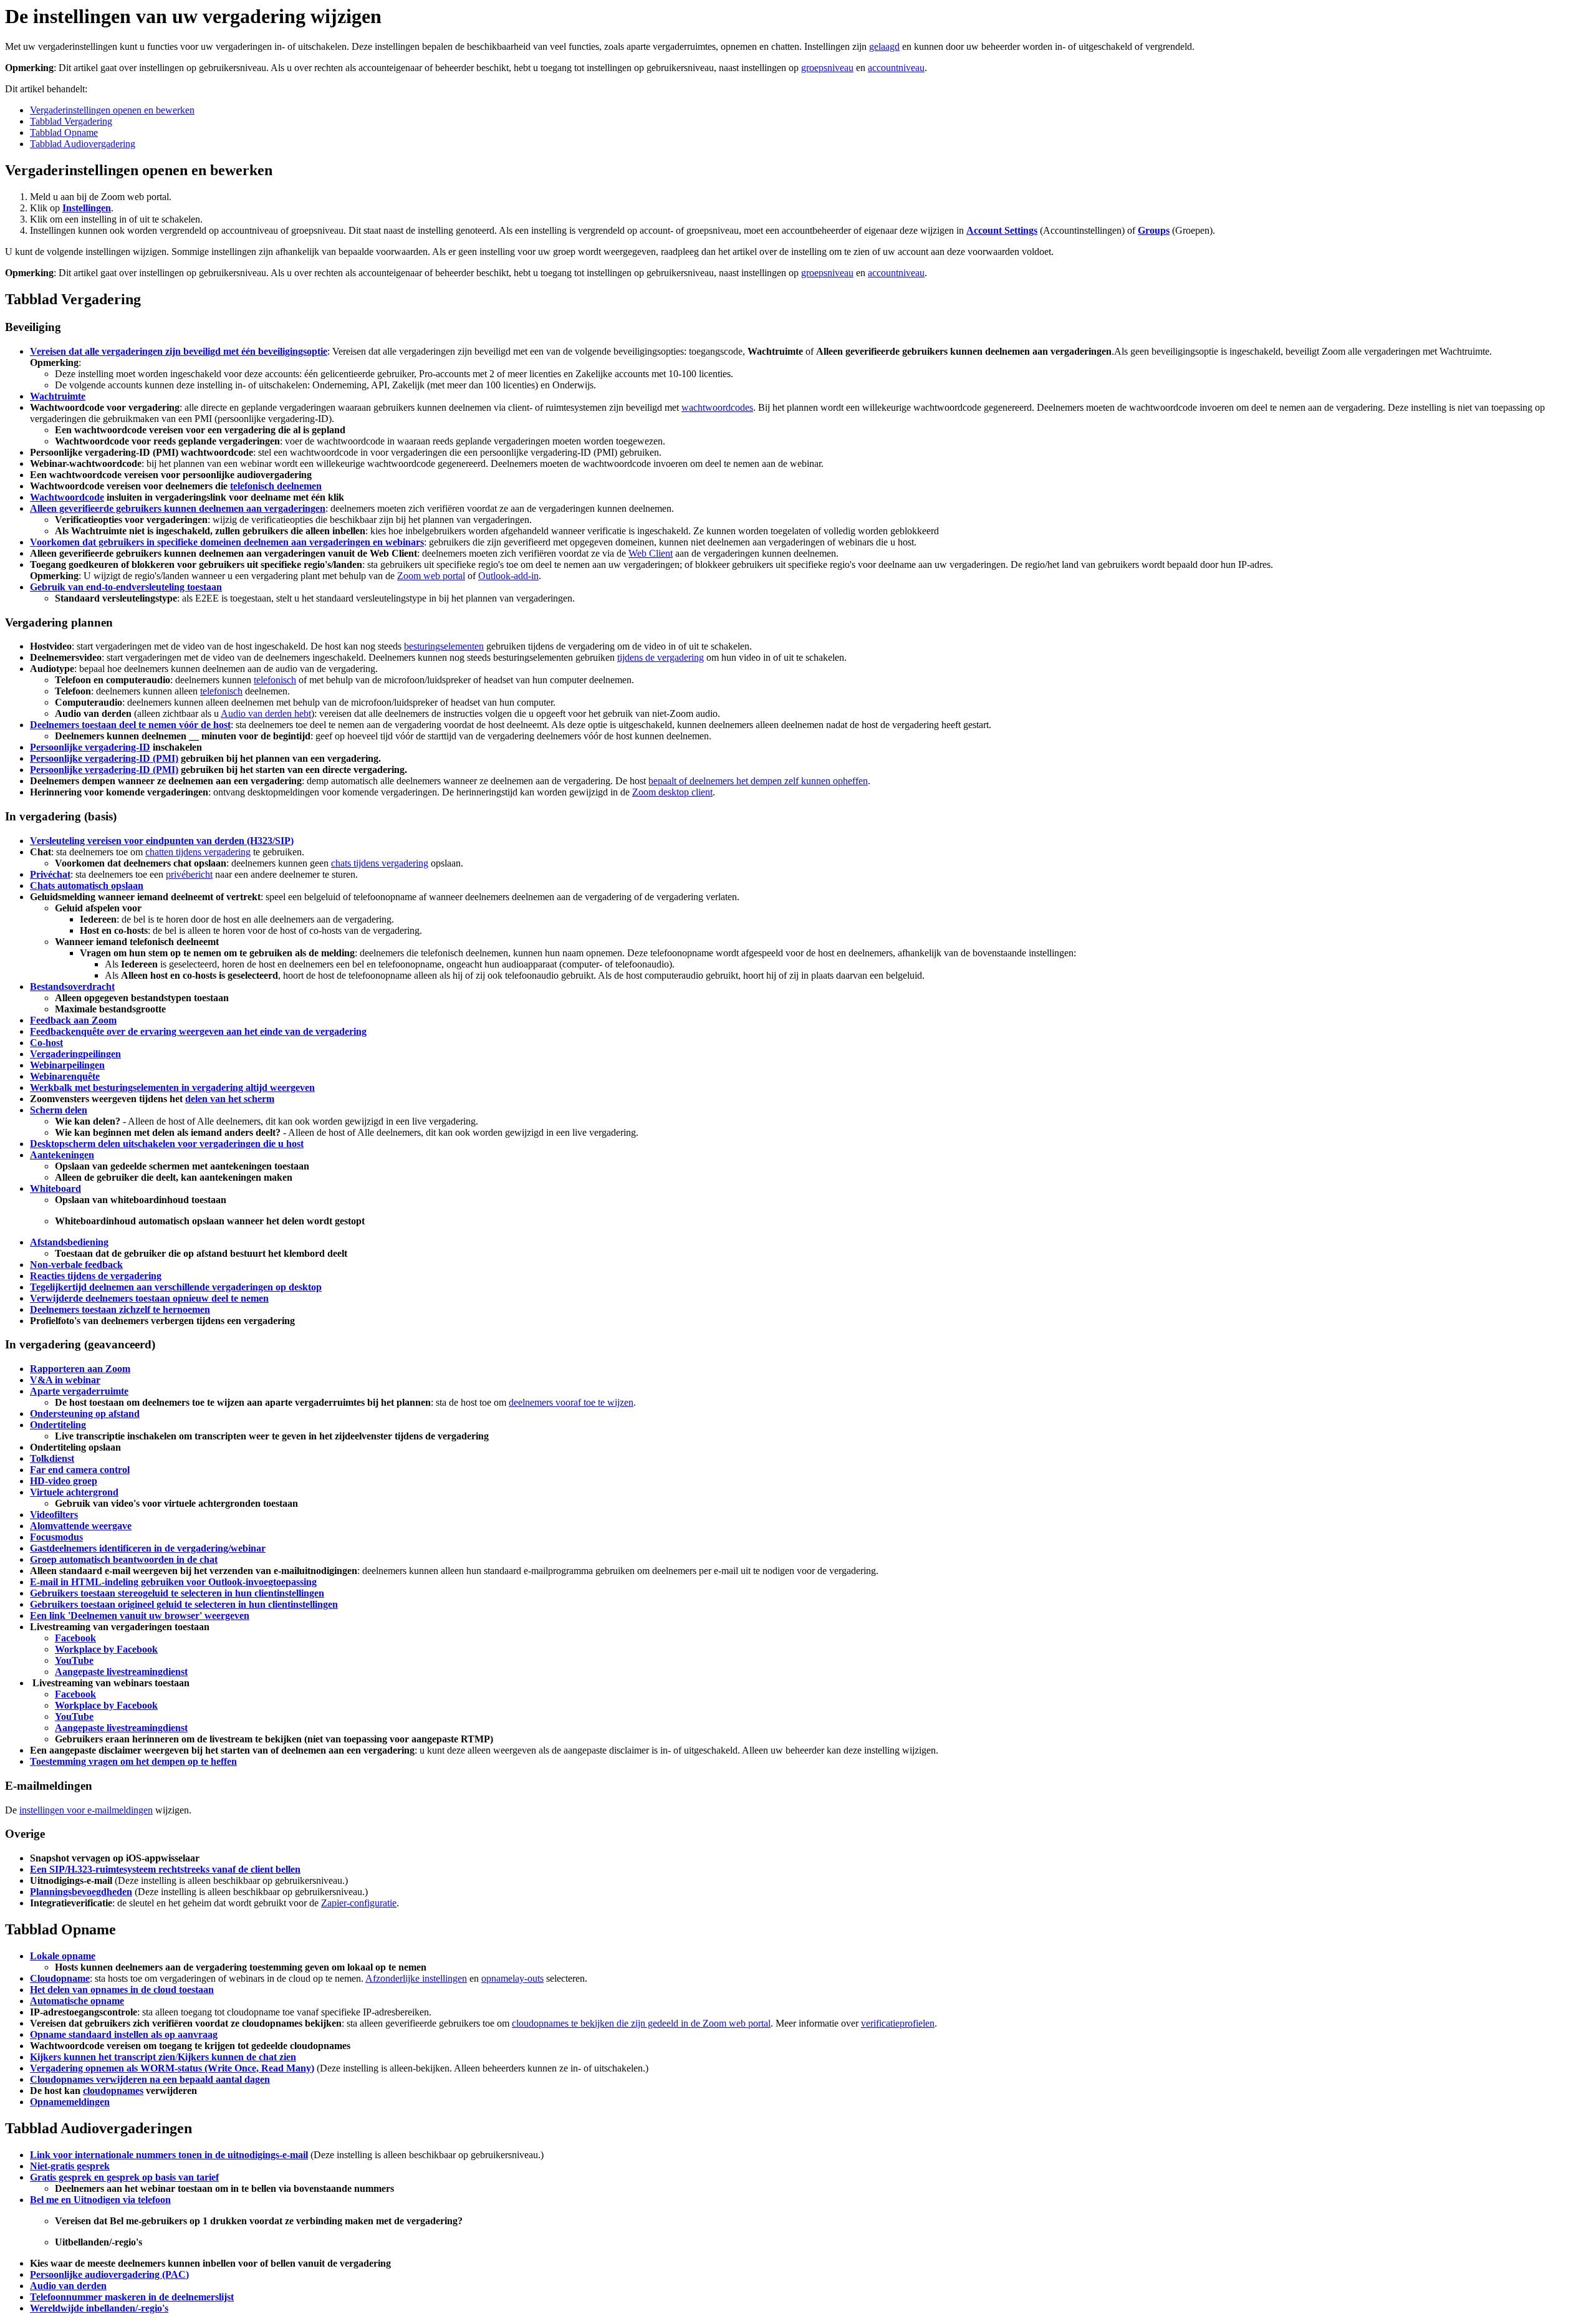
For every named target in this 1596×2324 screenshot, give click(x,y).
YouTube (74, 1660)
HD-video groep (64, 1481)
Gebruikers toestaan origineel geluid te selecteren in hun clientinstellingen (184, 1604)
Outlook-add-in (508, 576)
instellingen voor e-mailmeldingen (86, 1810)
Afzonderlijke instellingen (416, 1978)
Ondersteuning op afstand (85, 1414)
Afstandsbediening (69, 1242)
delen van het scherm (230, 1099)
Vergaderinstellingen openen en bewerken (112, 110)
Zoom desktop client (672, 792)
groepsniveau (827, 68)
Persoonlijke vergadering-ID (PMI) (104, 758)
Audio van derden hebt (266, 713)
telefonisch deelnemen (276, 486)
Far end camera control (80, 1470)
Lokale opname (63, 1956)
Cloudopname (60, 1978)
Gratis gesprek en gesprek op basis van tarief (124, 2177)
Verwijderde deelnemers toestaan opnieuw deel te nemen (149, 1298)
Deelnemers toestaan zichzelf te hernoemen (120, 1309)
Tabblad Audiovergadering (83, 144)
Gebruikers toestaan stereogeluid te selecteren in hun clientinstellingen (177, 1593)
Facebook (75, 1638)
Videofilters (54, 1515)
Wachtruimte (58, 396)
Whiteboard (55, 1188)
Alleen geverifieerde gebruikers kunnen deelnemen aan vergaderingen (178, 508)
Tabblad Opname (64, 132)
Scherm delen (59, 1110)
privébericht (189, 874)
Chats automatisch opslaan (87, 886)
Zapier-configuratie (359, 1903)
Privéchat (50, 874)
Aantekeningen (62, 1155)
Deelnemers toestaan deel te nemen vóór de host (130, 725)
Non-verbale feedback (76, 1265)
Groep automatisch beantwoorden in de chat (124, 1559)
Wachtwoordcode (67, 497)
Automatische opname (77, 2001)
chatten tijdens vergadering (198, 852)
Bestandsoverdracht (72, 987)
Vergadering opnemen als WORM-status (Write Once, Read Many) (172, 2068)
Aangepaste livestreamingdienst (121, 1672)
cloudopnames (113, 2091)
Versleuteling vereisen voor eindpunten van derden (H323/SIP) (162, 841)
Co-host (46, 1043)
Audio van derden (68, 2286)
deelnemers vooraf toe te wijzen (571, 1402)
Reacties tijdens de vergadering (96, 1276)
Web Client (651, 553)
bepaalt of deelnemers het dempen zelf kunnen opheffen (758, 781)
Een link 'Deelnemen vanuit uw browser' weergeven (140, 1616)
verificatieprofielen (898, 2023)
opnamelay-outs (512, 1978)
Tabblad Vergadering (71, 121)
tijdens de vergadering (661, 657)
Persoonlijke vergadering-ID (90, 747)
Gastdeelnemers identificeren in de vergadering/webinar (148, 1548)
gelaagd (884, 46)
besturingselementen (444, 646)
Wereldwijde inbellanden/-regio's (99, 2308)
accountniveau (896, 68)
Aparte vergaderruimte (79, 1391)
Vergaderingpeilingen (75, 1054)
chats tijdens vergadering (380, 863)
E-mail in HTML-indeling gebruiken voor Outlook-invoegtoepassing (173, 1582)
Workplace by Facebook (106, 1649)
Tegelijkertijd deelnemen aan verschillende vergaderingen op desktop (176, 1287)
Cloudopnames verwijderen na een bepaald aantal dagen (150, 2079)
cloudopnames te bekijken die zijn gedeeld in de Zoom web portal (641, 2023)
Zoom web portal (431, 576)
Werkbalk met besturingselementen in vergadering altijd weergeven (172, 1088)
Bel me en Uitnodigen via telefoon (100, 2200)
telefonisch (275, 680)
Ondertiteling (58, 1425)
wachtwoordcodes (717, 407)
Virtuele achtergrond (74, 1492)
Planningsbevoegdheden (81, 1892)
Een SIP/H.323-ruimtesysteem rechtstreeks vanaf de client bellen (165, 1869)
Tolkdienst (52, 1458)
